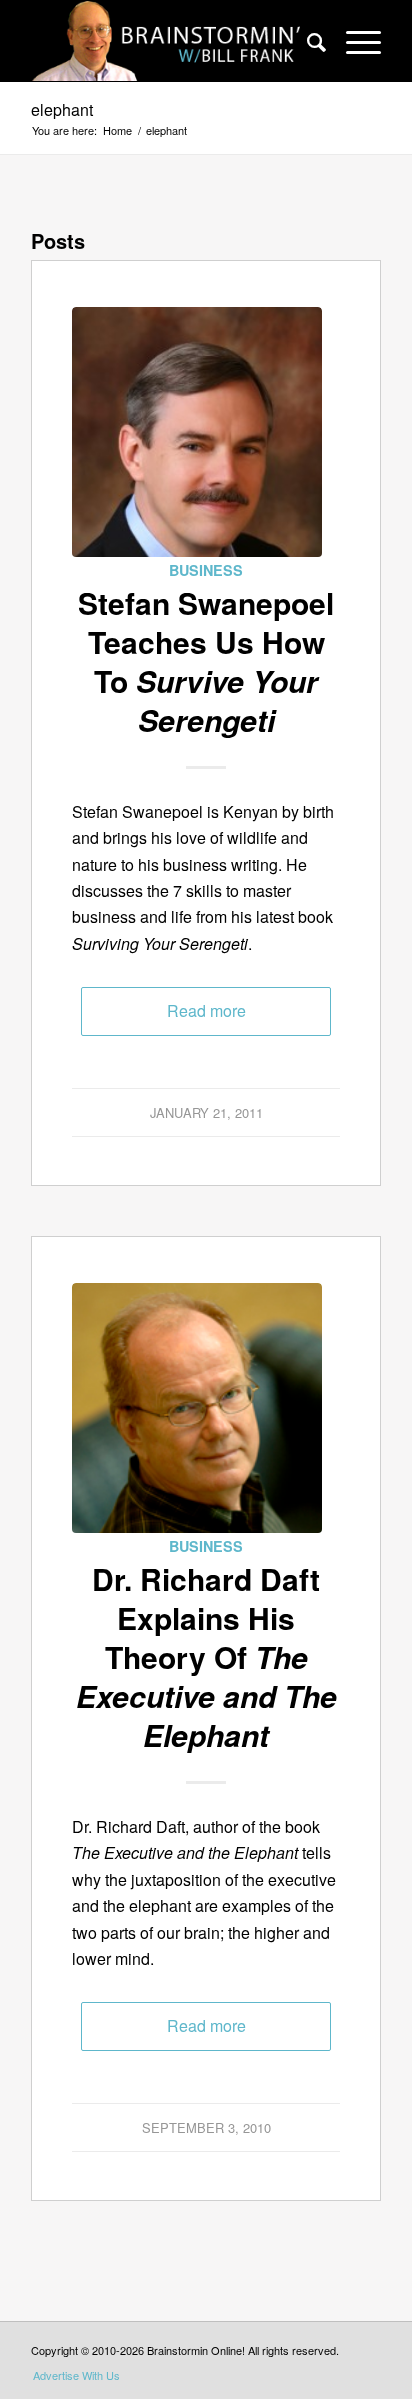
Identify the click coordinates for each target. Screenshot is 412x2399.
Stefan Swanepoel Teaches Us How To (206, 661)
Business (206, 570)
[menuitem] (306, 41)
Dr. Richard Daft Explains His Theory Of (206, 1656)
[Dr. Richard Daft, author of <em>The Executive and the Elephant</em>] (197, 1408)
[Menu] (353, 41)
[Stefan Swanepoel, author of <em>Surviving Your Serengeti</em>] (197, 432)
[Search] (306, 41)
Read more (206, 1010)
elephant (62, 109)
